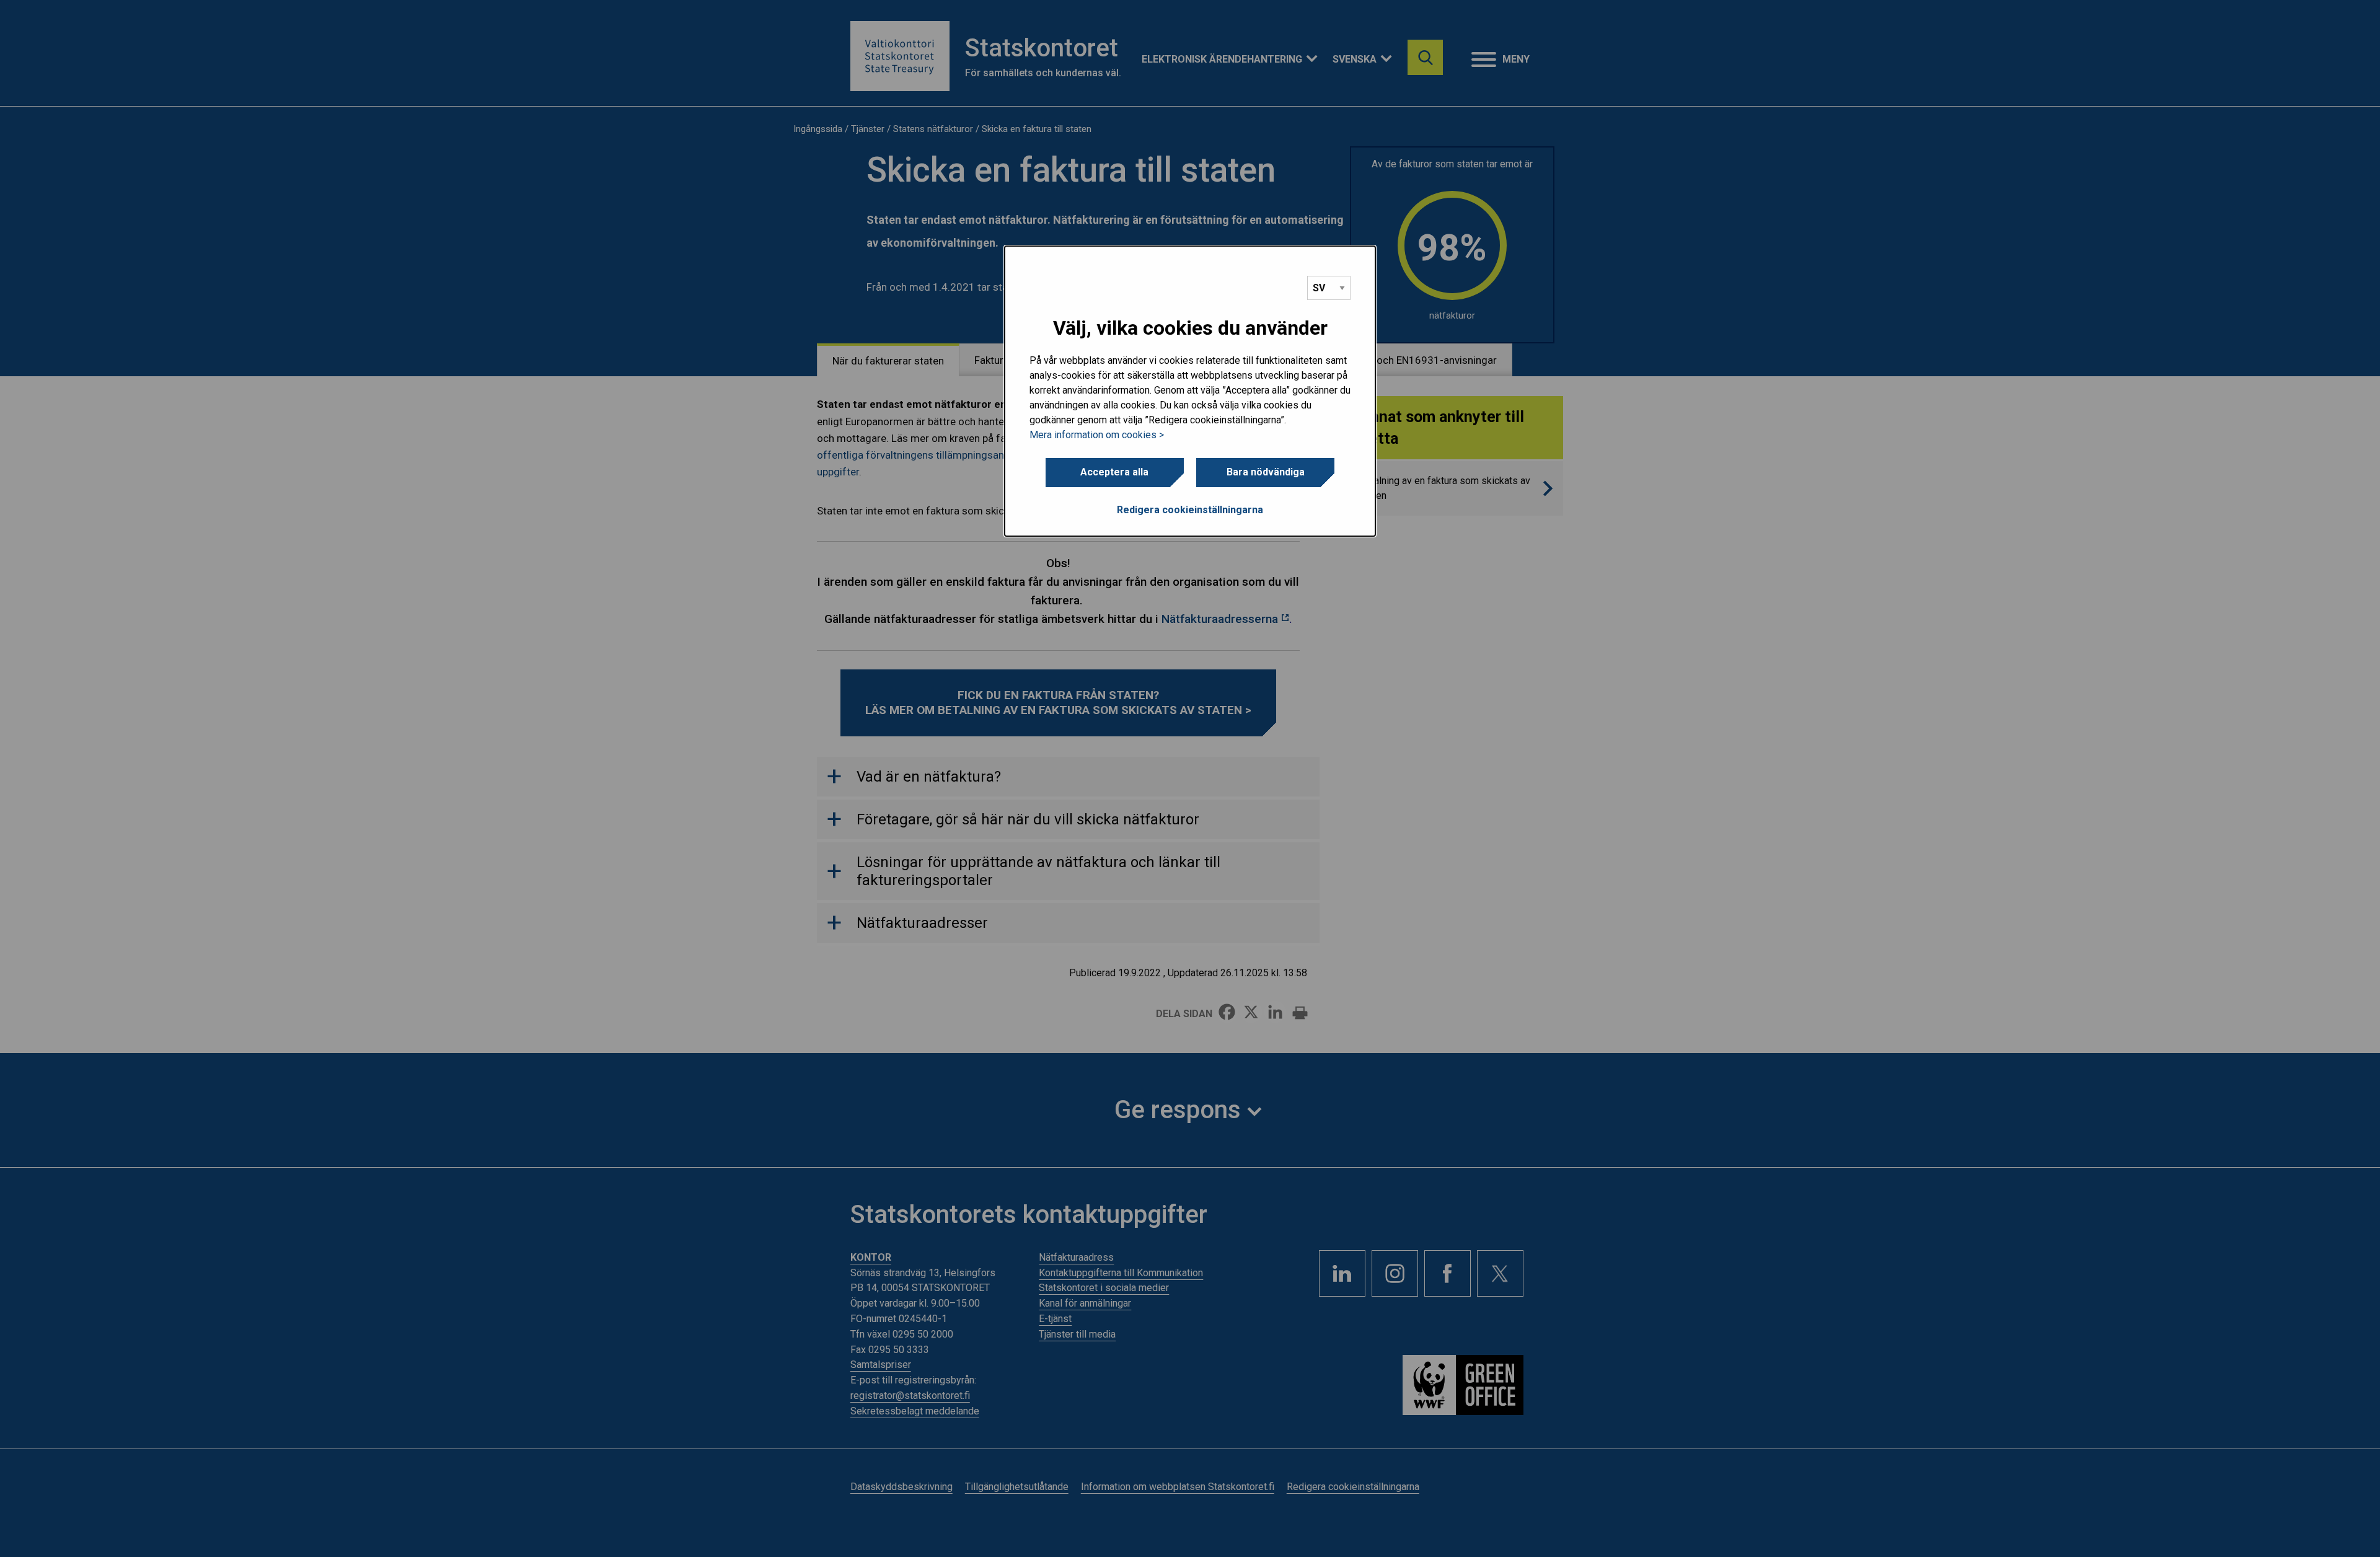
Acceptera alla (1114, 472)
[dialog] (1190, 391)
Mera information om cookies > (1097, 435)
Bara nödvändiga (1266, 472)
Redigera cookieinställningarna (1190, 510)
